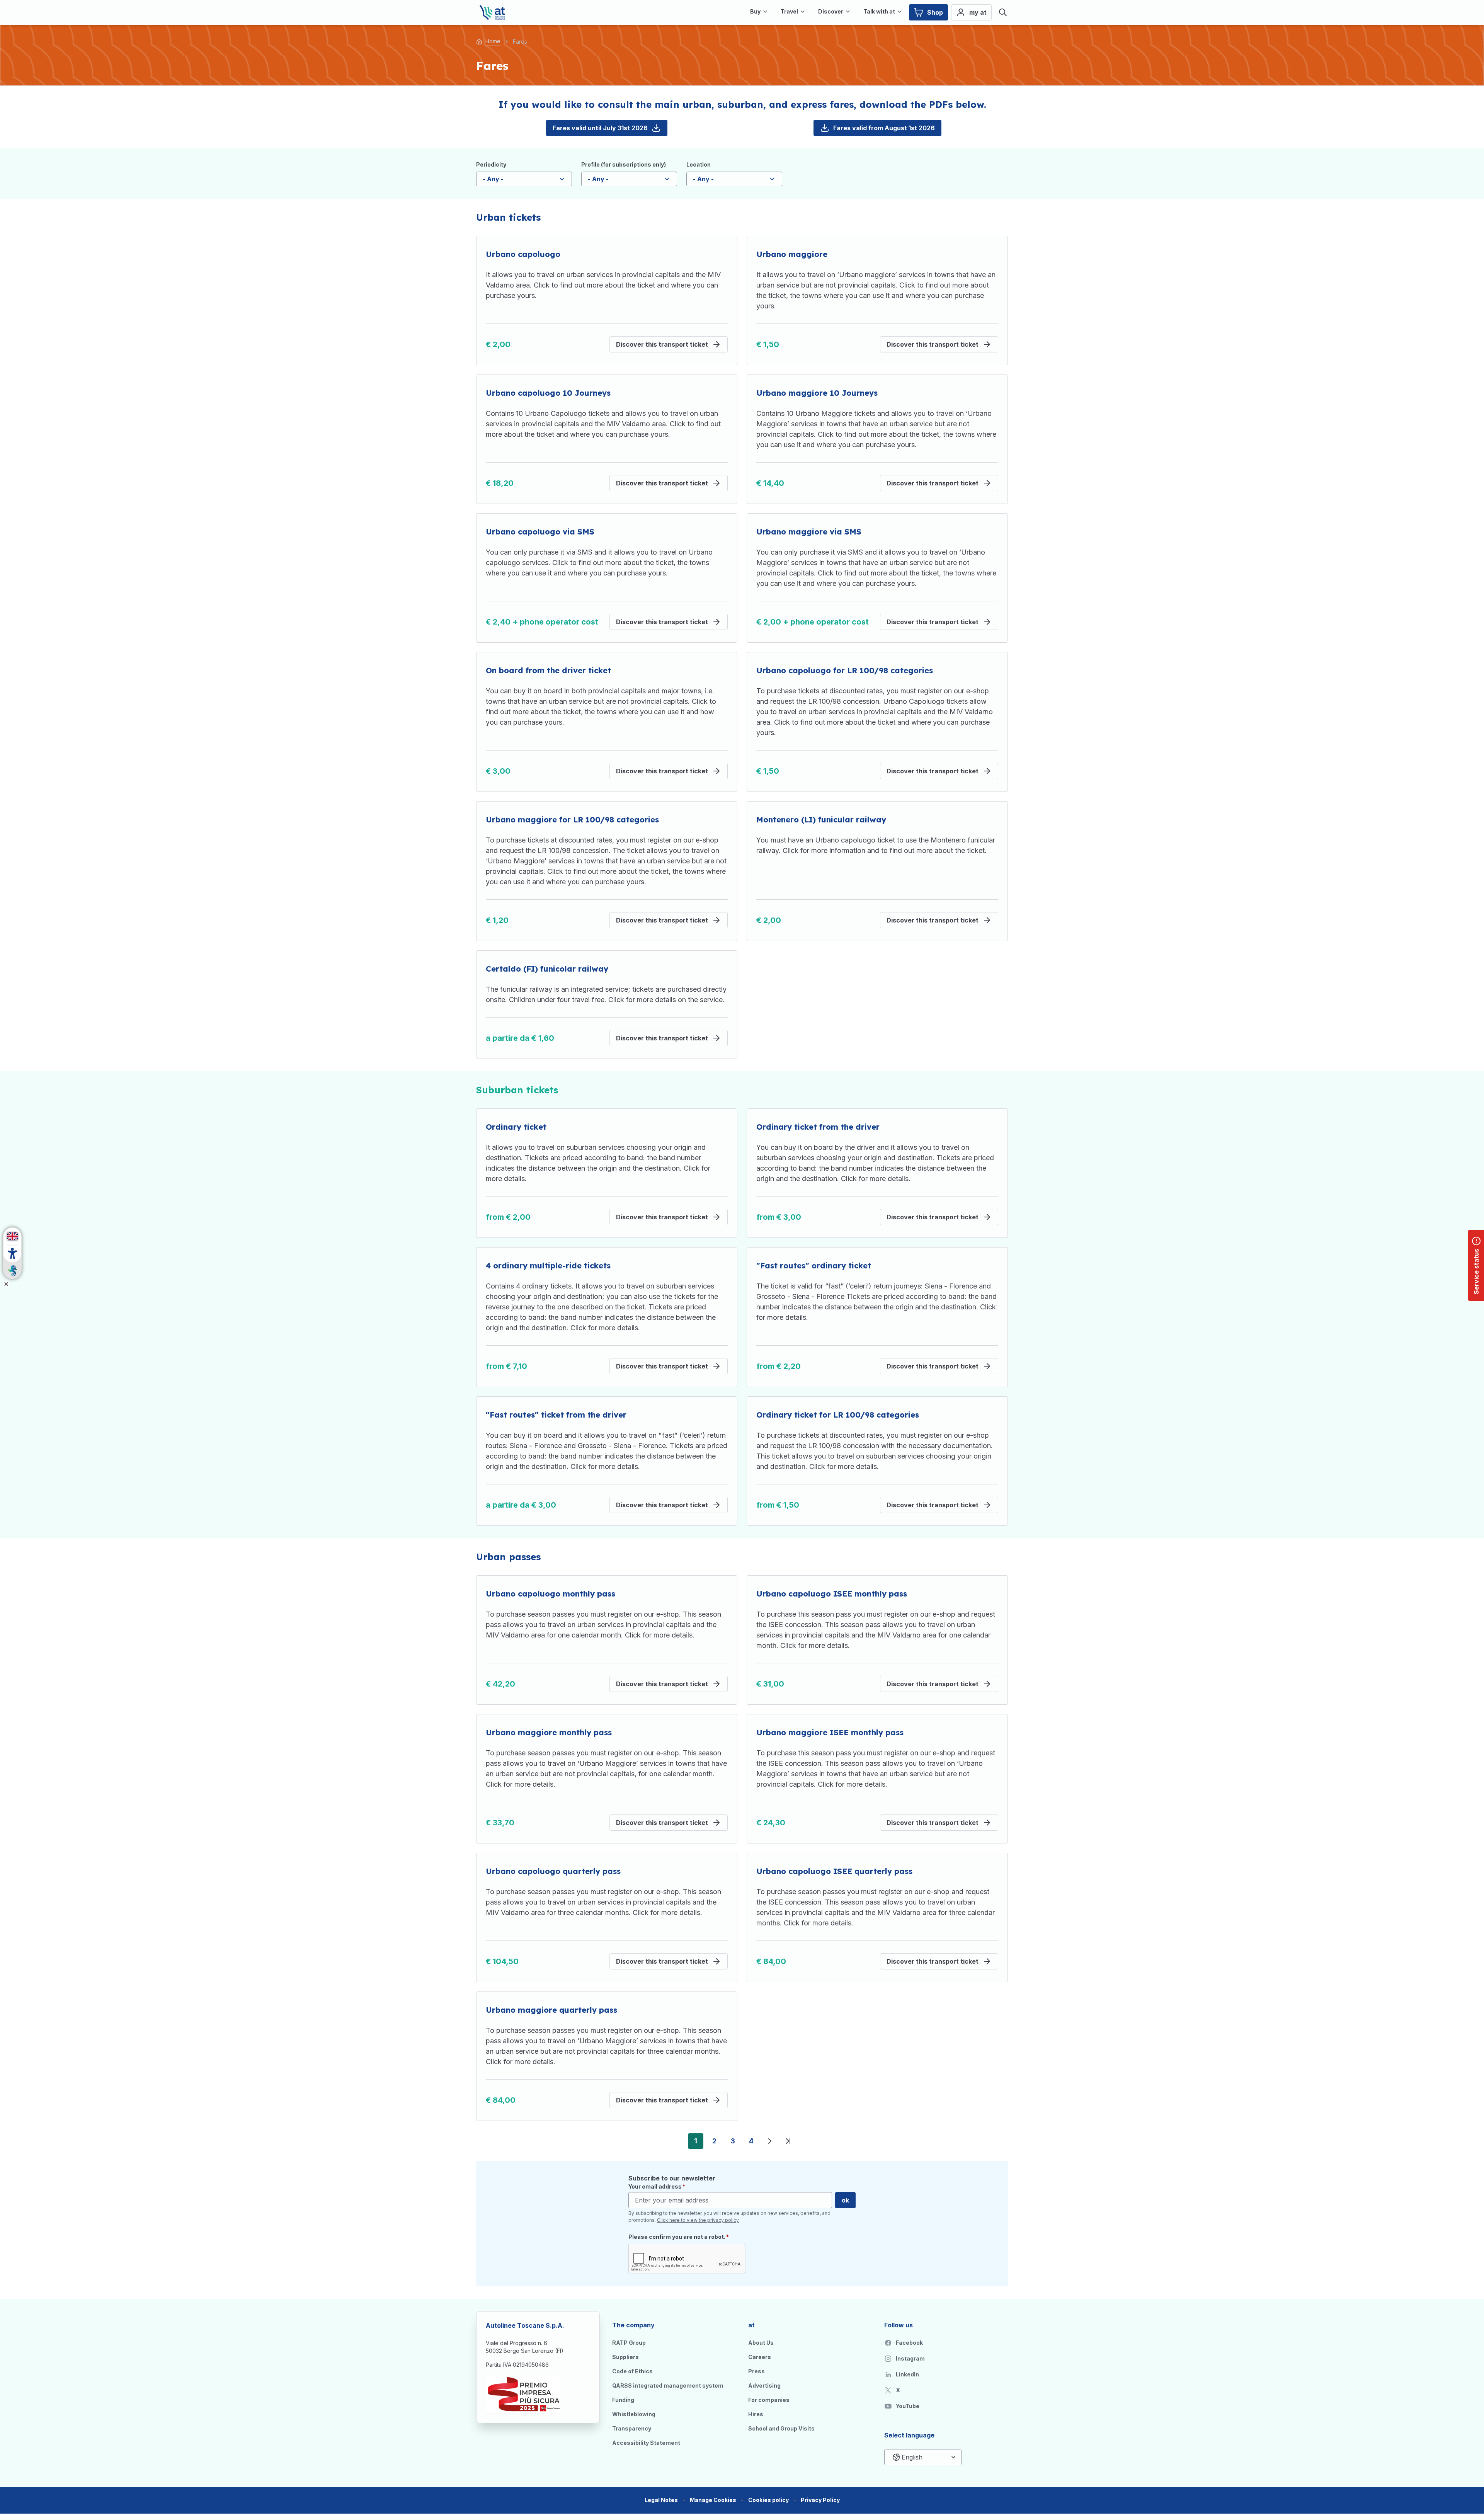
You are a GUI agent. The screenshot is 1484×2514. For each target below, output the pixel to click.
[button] (713, 2500)
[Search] (1003, 12)
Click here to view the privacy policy (698, 2220)
